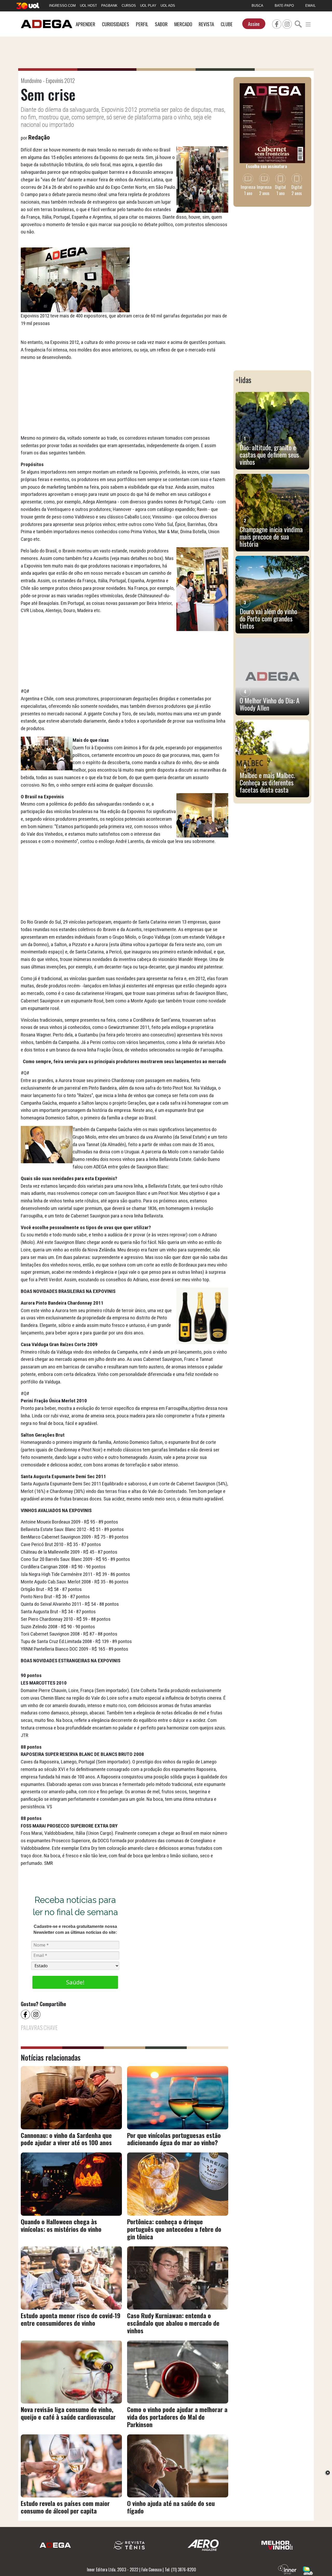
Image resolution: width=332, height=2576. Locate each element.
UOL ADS (168, 6)
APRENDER (85, 24)
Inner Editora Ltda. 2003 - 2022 (113, 2570)
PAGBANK (109, 6)
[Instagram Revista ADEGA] (287, 23)
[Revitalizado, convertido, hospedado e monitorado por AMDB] (308, 2570)
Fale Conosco (151, 2570)
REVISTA (206, 24)
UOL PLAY (148, 6)
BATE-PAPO (284, 6)
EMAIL (310, 6)
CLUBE (227, 24)
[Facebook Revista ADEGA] (277, 23)
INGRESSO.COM (62, 6)
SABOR (161, 24)
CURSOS (129, 6)
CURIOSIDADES (116, 24)
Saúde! (75, 1982)
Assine (254, 24)
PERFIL (142, 24)
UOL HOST (88, 6)
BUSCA (257, 6)
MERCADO (183, 24)
